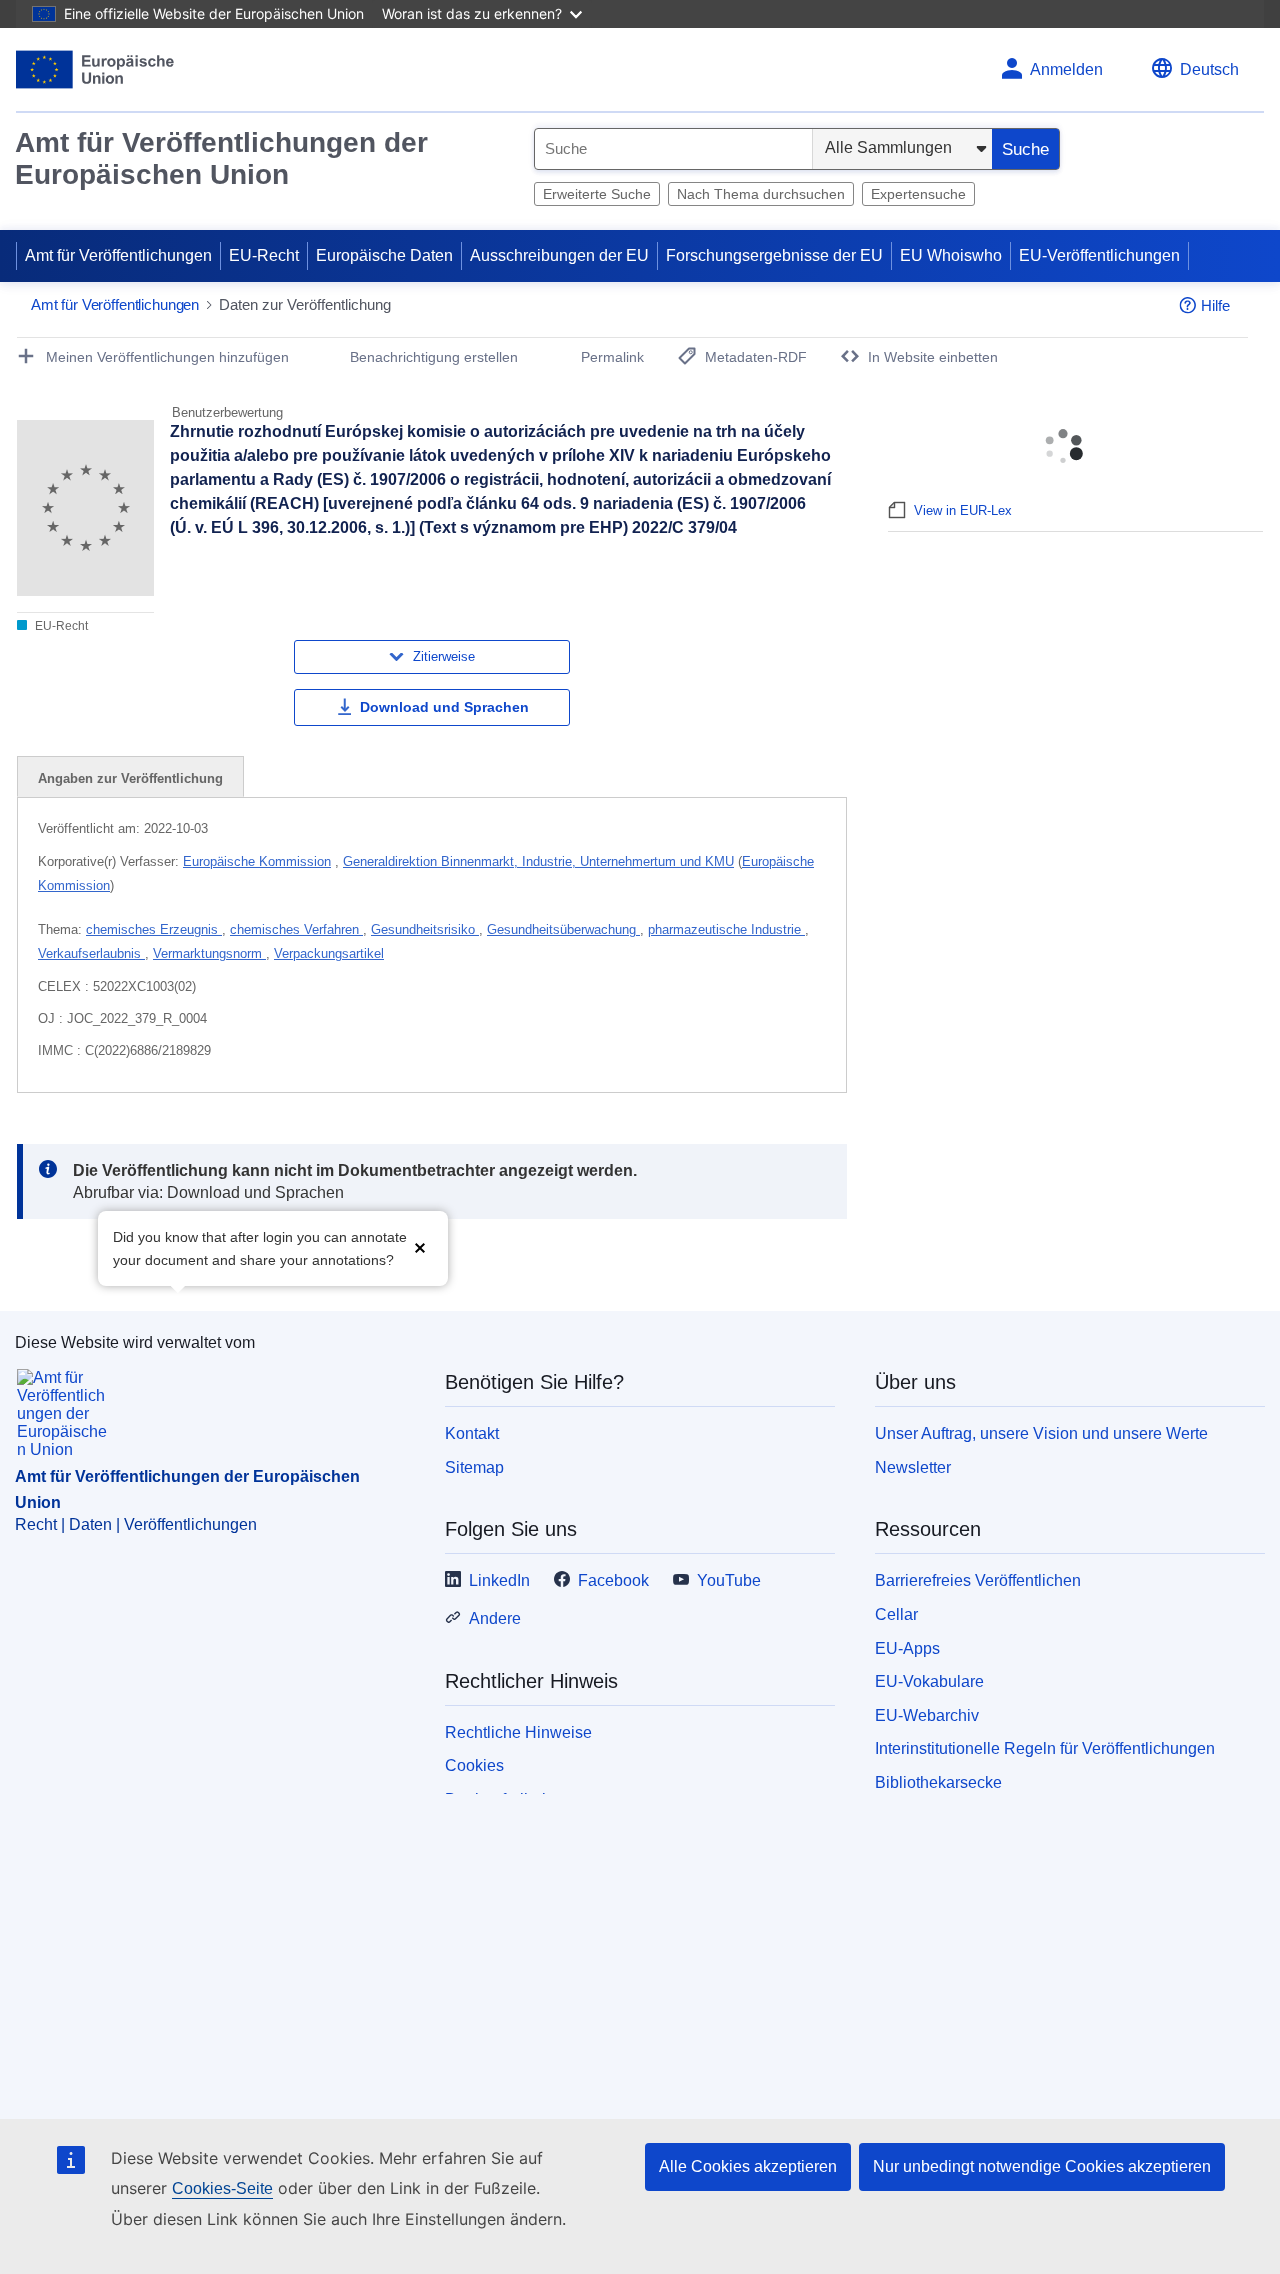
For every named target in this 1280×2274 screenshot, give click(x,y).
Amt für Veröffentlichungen (118, 255)
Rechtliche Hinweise (518, 1732)
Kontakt (472, 1433)
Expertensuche (918, 194)
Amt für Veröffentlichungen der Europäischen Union (221, 158)
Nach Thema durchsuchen (761, 194)
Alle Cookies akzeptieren (748, 2166)
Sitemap (474, 1467)
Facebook (613, 1580)
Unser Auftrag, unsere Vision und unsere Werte (1041, 1433)
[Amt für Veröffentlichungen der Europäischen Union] (95, 69)
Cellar (896, 1614)
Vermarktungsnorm (209, 953)
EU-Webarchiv (927, 1715)
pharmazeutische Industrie (726, 929)
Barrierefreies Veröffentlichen (978, 1580)
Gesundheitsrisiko (425, 929)
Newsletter (913, 1467)
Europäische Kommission (257, 861)
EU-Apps (907, 1648)
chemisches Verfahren (296, 929)
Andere (495, 1618)
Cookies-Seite (222, 2188)
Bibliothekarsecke (938, 1782)
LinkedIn (499, 1580)
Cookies (474, 1765)
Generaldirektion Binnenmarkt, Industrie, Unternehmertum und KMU (538, 861)
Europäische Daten (384, 255)
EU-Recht (264, 255)
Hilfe (1215, 305)
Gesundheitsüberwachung (563, 929)
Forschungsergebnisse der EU (774, 255)
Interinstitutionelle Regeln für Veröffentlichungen (1045, 1748)
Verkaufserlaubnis (91, 953)
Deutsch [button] (1209, 69)
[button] (420, 1246)
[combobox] (673, 149)
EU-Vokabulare (929, 1681)
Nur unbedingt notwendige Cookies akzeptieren (1042, 2166)
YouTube (729, 1580)
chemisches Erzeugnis (154, 929)
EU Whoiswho (951, 255)
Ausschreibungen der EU (559, 255)
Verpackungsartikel (329, 953)
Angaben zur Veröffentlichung (130, 778)
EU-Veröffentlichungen (1099, 255)
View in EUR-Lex (963, 510)
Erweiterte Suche (597, 194)
